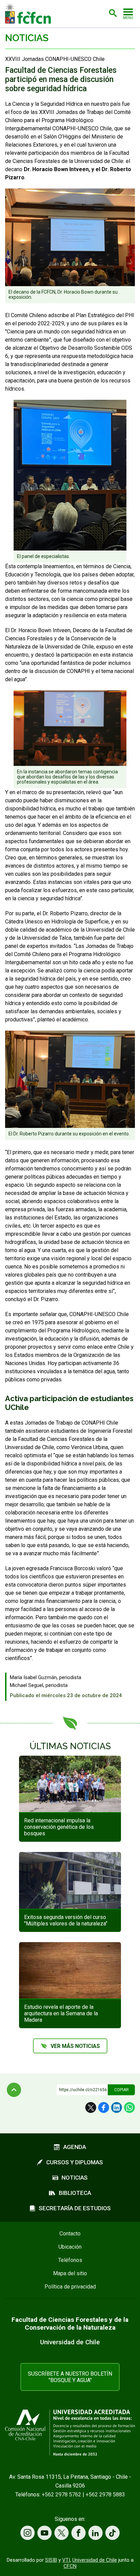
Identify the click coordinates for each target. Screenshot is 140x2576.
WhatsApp (129, 2107)
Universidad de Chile (95, 2560)
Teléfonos (70, 2260)
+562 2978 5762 (62, 2495)
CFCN (70, 2566)
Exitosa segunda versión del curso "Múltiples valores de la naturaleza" (66, 1920)
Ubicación (70, 2247)
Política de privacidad (70, 2287)
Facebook (104, 2107)
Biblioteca (75, 2193)
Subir (14, 2090)
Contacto (70, 2234)
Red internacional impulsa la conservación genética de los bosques (59, 1827)
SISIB (51, 2560)
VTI (66, 2560)
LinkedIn (117, 2107)
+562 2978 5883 (105, 2495)
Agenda (75, 2147)
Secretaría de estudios (75, 2208)
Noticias (27, 38)
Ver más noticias (75, 2046)
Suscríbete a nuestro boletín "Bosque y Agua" (70, 2377)
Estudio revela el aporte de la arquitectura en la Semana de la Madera (61, 2013)
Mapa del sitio (70, 2273)
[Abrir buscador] (113, 13)
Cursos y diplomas (75, 2162)
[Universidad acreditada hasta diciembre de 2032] (70, 2433)
